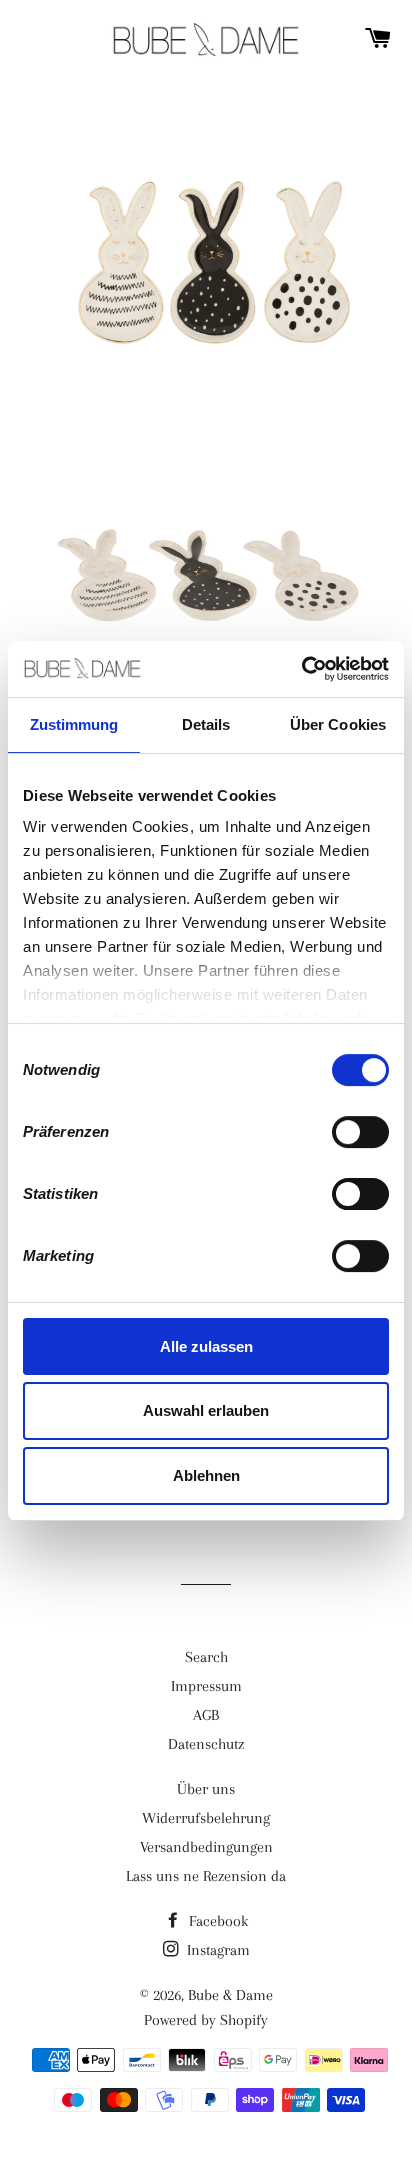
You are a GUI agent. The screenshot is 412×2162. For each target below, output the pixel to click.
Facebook (216, 1921)
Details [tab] (206, 724)
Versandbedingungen (206, 1847)
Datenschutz (206, 1744)
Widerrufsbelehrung (206, 1818)
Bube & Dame (230, 1995)
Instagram (216, 1950)
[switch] (360, 1132)
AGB (206, 1715)
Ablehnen (206, 1475)
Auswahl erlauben (206, 1411)
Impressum (206, 1686)
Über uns (206, 1789)
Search (206, 1657)
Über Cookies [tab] (338, 724)
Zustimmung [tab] (74, 724)
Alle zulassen (206, 1346)
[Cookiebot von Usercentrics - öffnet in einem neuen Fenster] (301, 669)
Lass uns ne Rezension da (206, 1876)
